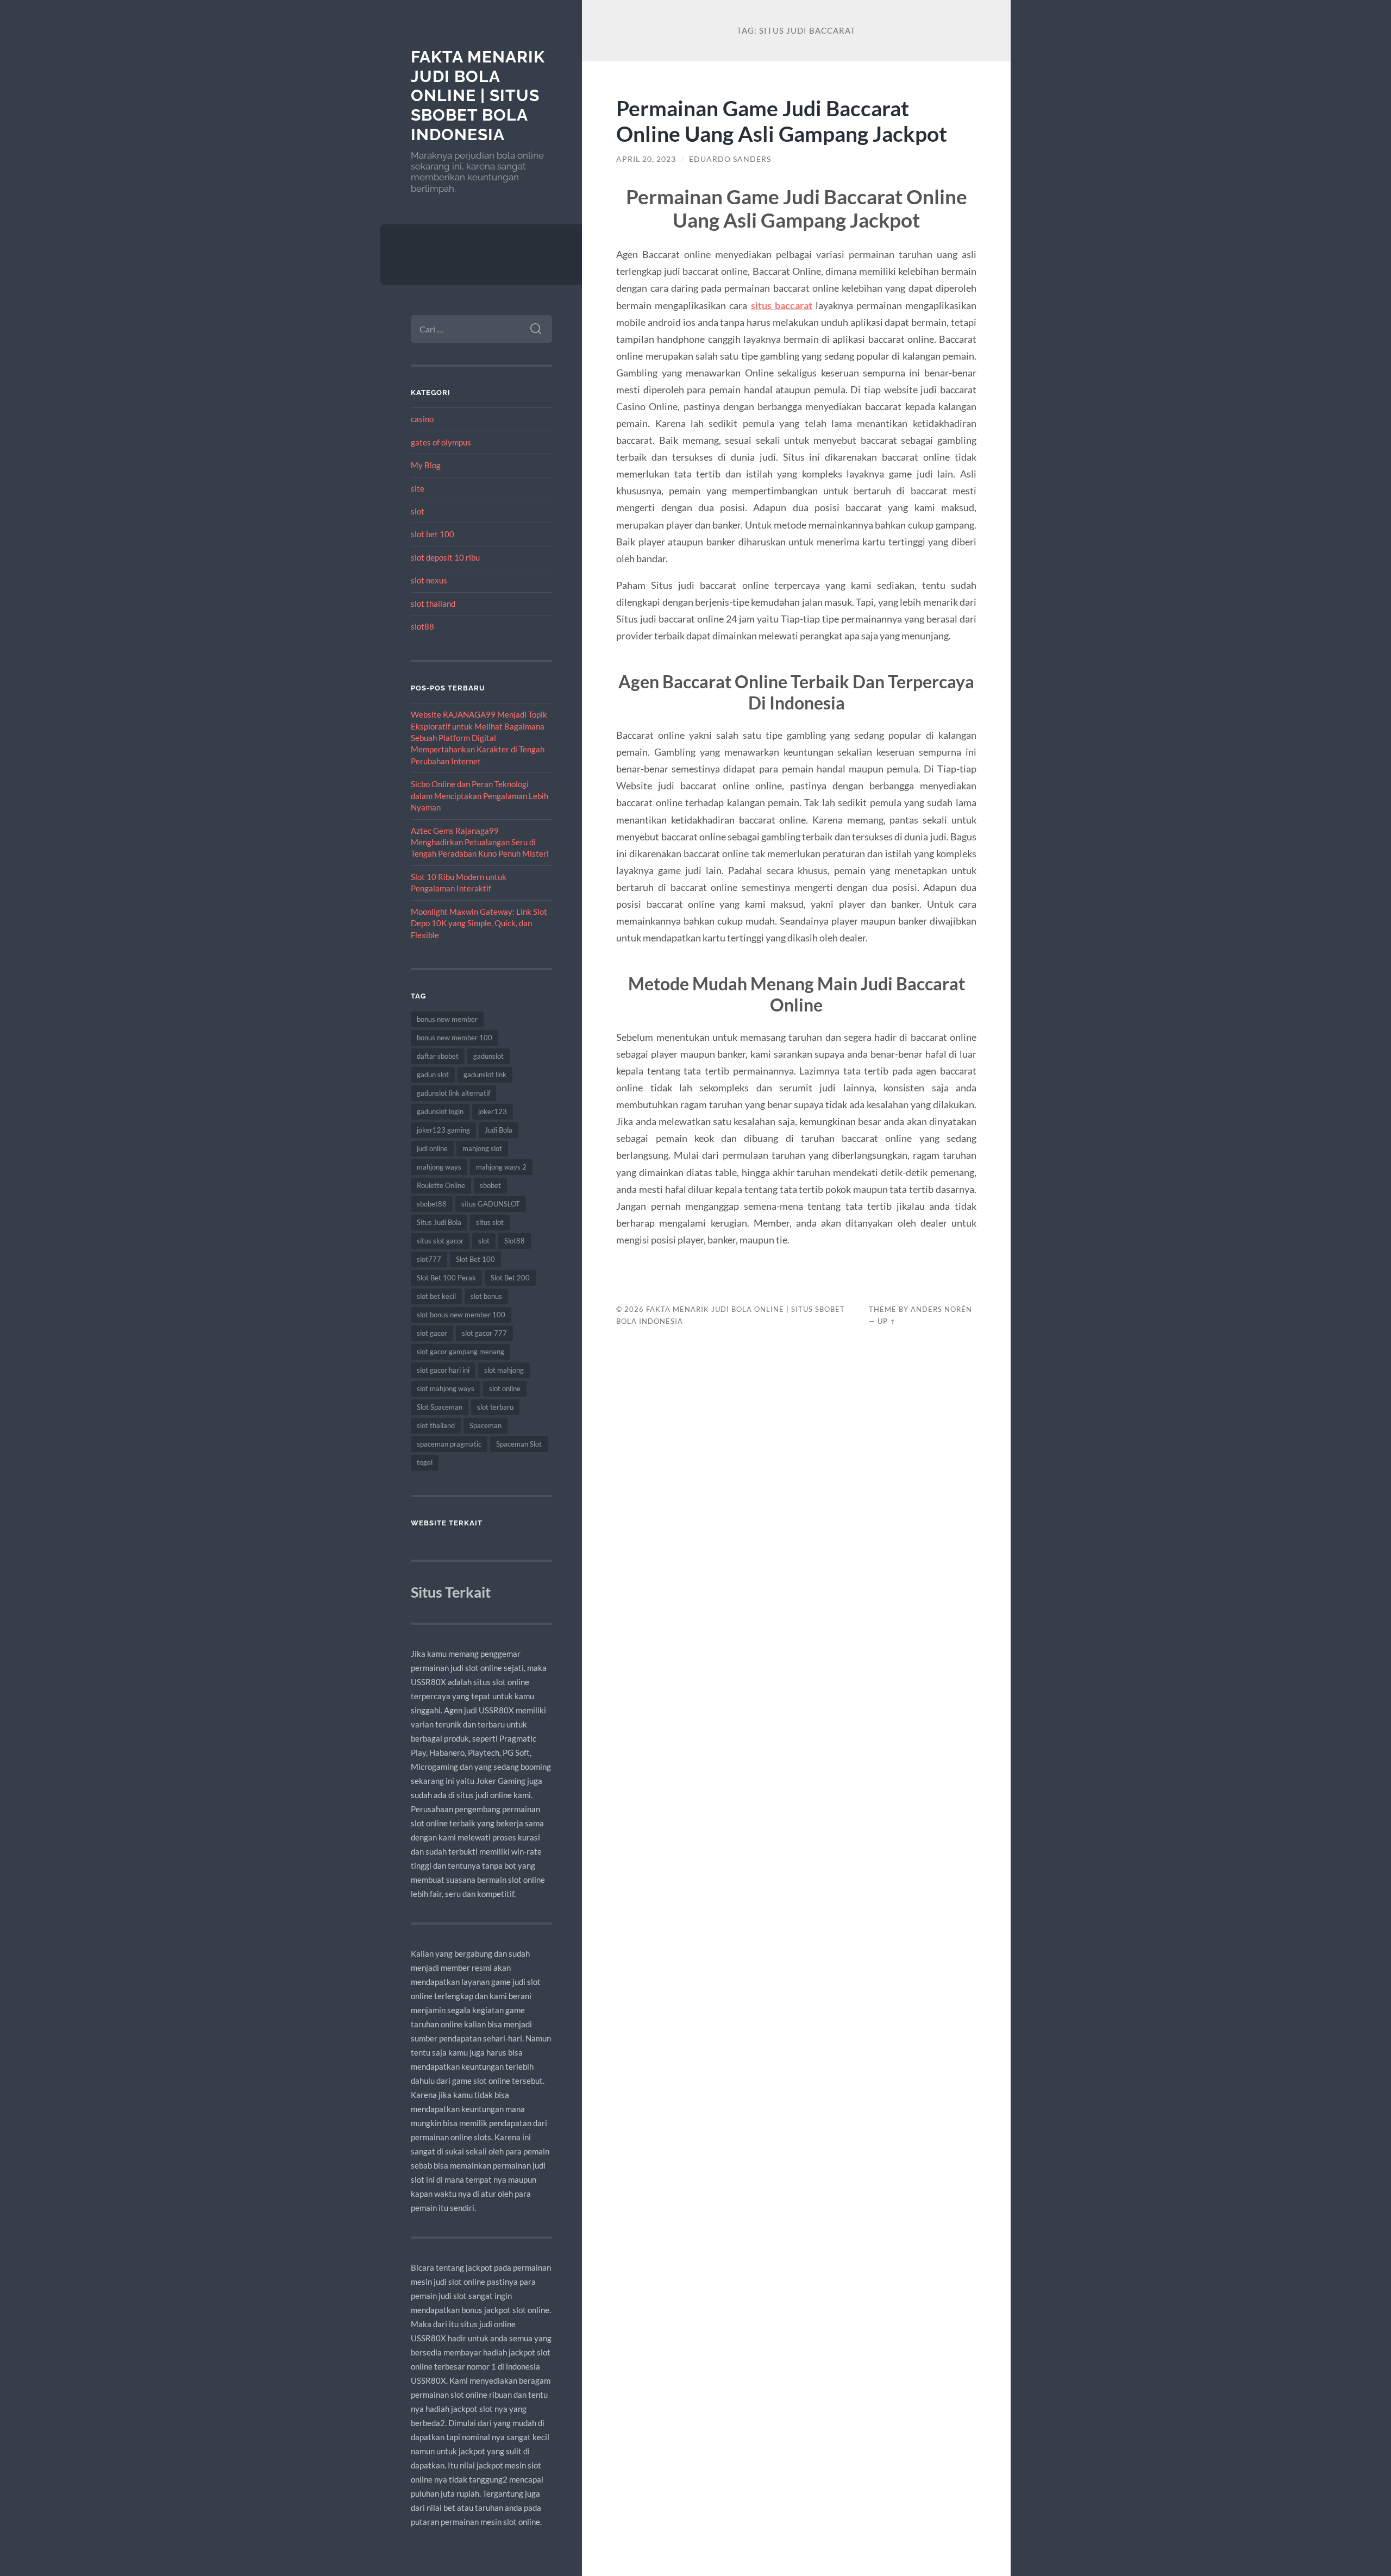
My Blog (426, 465)
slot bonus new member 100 (461, 1315)
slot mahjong (504, 1370)
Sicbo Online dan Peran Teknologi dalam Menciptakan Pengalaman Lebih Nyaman (480, 796)
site (418, 488)
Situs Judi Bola (439, 1222)
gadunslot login (440, 1111)
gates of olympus (441, 442)
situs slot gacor (440, 1241)
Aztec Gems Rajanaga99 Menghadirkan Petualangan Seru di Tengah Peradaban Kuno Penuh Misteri (480, 842)
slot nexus (429, 580)
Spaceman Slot (519, 1444)
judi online (432, 1148)
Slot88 (515, 1241)
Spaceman (485, 1425)
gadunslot (488, 1056)
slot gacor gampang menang (460, 1352)
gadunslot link (485, 1075)
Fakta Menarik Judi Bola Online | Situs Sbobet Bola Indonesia (478, 96)
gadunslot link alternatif (453, 1093)
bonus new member (447, 1019)
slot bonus (486, 1296)
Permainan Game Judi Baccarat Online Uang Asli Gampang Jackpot (782, 121)
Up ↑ (887, 1321)
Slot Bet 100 (475, 1259)
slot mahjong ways (446, 1388)
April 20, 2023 (646, 159)
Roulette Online (441, 1185)
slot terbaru (495, 1407)
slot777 (429, 1259)
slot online (505, 1388)
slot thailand (433, 604)
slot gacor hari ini (443, 1370)
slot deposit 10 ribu (445, 557)
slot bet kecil (436, 1296)
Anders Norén (941, 1309)
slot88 (422, 626)
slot (418, 511)
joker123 (493, 1111)
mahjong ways (439, 1167)
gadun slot (433, 1075)
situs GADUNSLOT (491, 1204)
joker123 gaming (443, 1130)
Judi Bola (499, 1130)
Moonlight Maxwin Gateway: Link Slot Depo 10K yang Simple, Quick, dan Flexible (479, 923)
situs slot (490, 1222)
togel (425, 1462)
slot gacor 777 (484, 1333)
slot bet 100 (433, 534)
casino (422, 419)
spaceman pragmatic (449, 1444)
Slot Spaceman (440, 1407)
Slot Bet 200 (510, 1278)
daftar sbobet (438, 1056)
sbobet (490, 1185)
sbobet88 (432, 1204)
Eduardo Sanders (730, 159)
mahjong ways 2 (501, 1167)
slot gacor (432, 1333)
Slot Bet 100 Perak (446, 1278)
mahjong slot (482, 1148)
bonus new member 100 (455, 1038)
